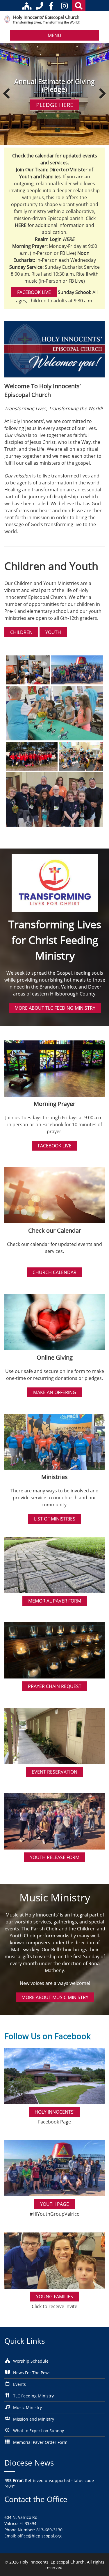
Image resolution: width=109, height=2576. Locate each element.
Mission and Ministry (34, 2419)
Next (100, 94)
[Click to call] (40, 6)
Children (21, 632)
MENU (54, 35)
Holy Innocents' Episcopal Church (46, 17)
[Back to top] (97, 2567)
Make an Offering (55, 1392)
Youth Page (54, 2204)
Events (19, 2384)
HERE (69, 239)
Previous (9, 94)
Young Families (54, 2297)
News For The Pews (32, 2373)
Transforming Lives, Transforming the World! (46, 22)
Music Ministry (27, 2407)
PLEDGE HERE (55, 105)
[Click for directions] (28, 6)
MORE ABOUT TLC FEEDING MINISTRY (55, 1008)
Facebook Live (34, 292)
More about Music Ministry (55, 1997)
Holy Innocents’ (54, 2112)
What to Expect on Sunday (39, 2431)
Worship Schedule (31, 2361)
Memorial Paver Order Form (40, 2442)
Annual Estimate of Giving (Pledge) (54, 86)
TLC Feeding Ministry (33, 2396)
